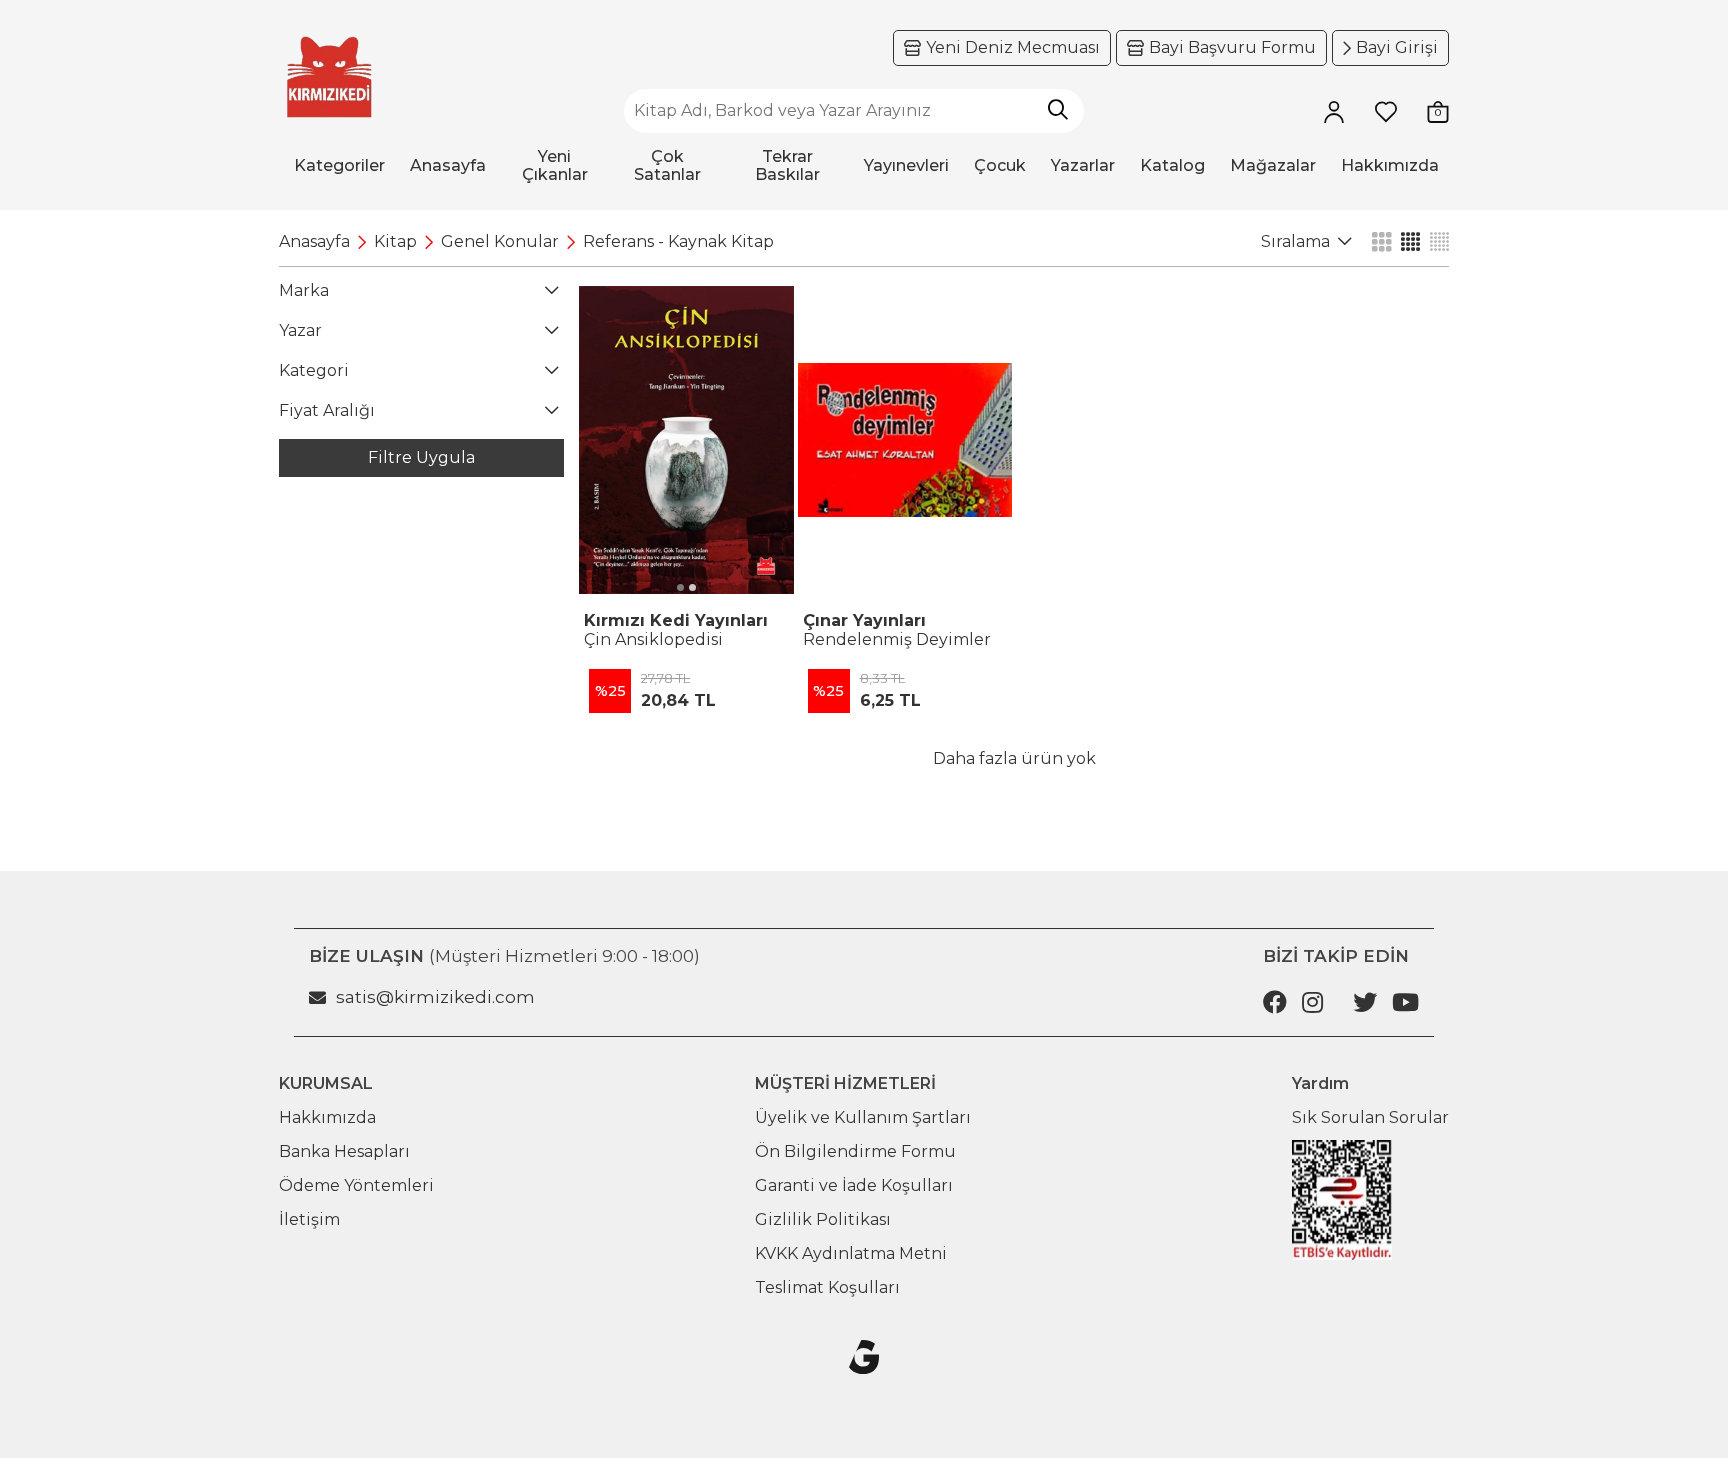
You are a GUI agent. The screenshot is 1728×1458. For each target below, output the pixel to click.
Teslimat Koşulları (827, 1287)
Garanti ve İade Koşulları (854, 1185)
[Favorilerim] (1386, 111)
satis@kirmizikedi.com (435, 997)
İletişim (309, 1219)
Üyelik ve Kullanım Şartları (863, 1117)
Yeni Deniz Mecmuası (1013, 47)
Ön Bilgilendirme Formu (855, 1151)
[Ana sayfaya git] (329, 77)
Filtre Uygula (421, 457)
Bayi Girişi (1397, 47)
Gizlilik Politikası (823, 1219)
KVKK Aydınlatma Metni (851, 1253)
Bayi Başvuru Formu (1232, 47)
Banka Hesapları (344, 1151)
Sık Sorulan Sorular (1370, 1117)
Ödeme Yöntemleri (356, 1185)
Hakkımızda (327, 1117)
